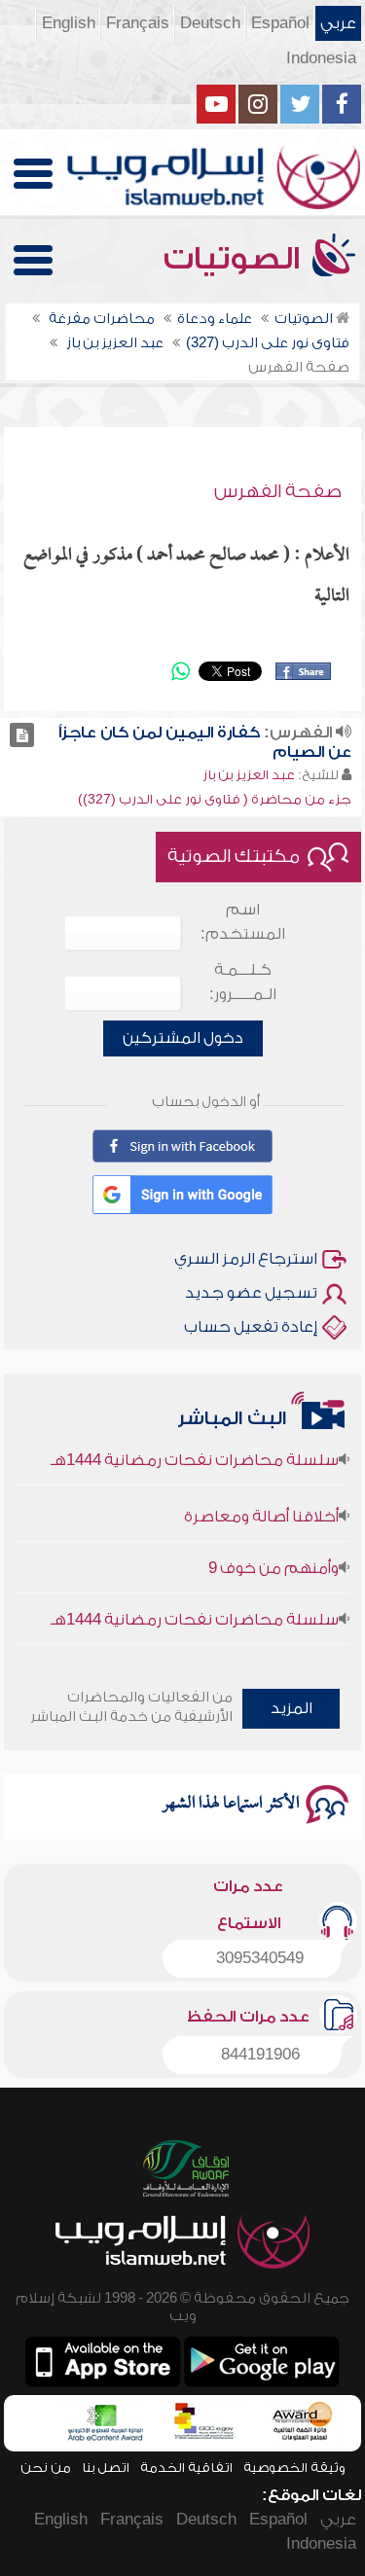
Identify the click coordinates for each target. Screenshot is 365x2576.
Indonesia (321, 58)
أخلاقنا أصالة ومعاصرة (261, 1507)
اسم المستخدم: (243, 922)
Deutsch (210, 23)
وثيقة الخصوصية (294, 2468)
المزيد (292, 1708)
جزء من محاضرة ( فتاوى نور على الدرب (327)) (215, 799)
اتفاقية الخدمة (186, 2468)
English (69, 23)
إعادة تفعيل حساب (251, 1327)
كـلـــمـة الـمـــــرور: (243, 982)
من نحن (46, 2468)
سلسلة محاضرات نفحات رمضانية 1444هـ (195, 1450)
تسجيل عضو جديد (251, 1293)
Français (138, 23)
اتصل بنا (106, 2468)
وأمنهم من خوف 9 (274, 1558)
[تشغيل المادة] (22, 735)
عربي (338, 23)
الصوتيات (236, 259)
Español (280, 23)
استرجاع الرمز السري (246, 1259)
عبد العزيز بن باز (249, 775)
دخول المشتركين (183, 1038)
